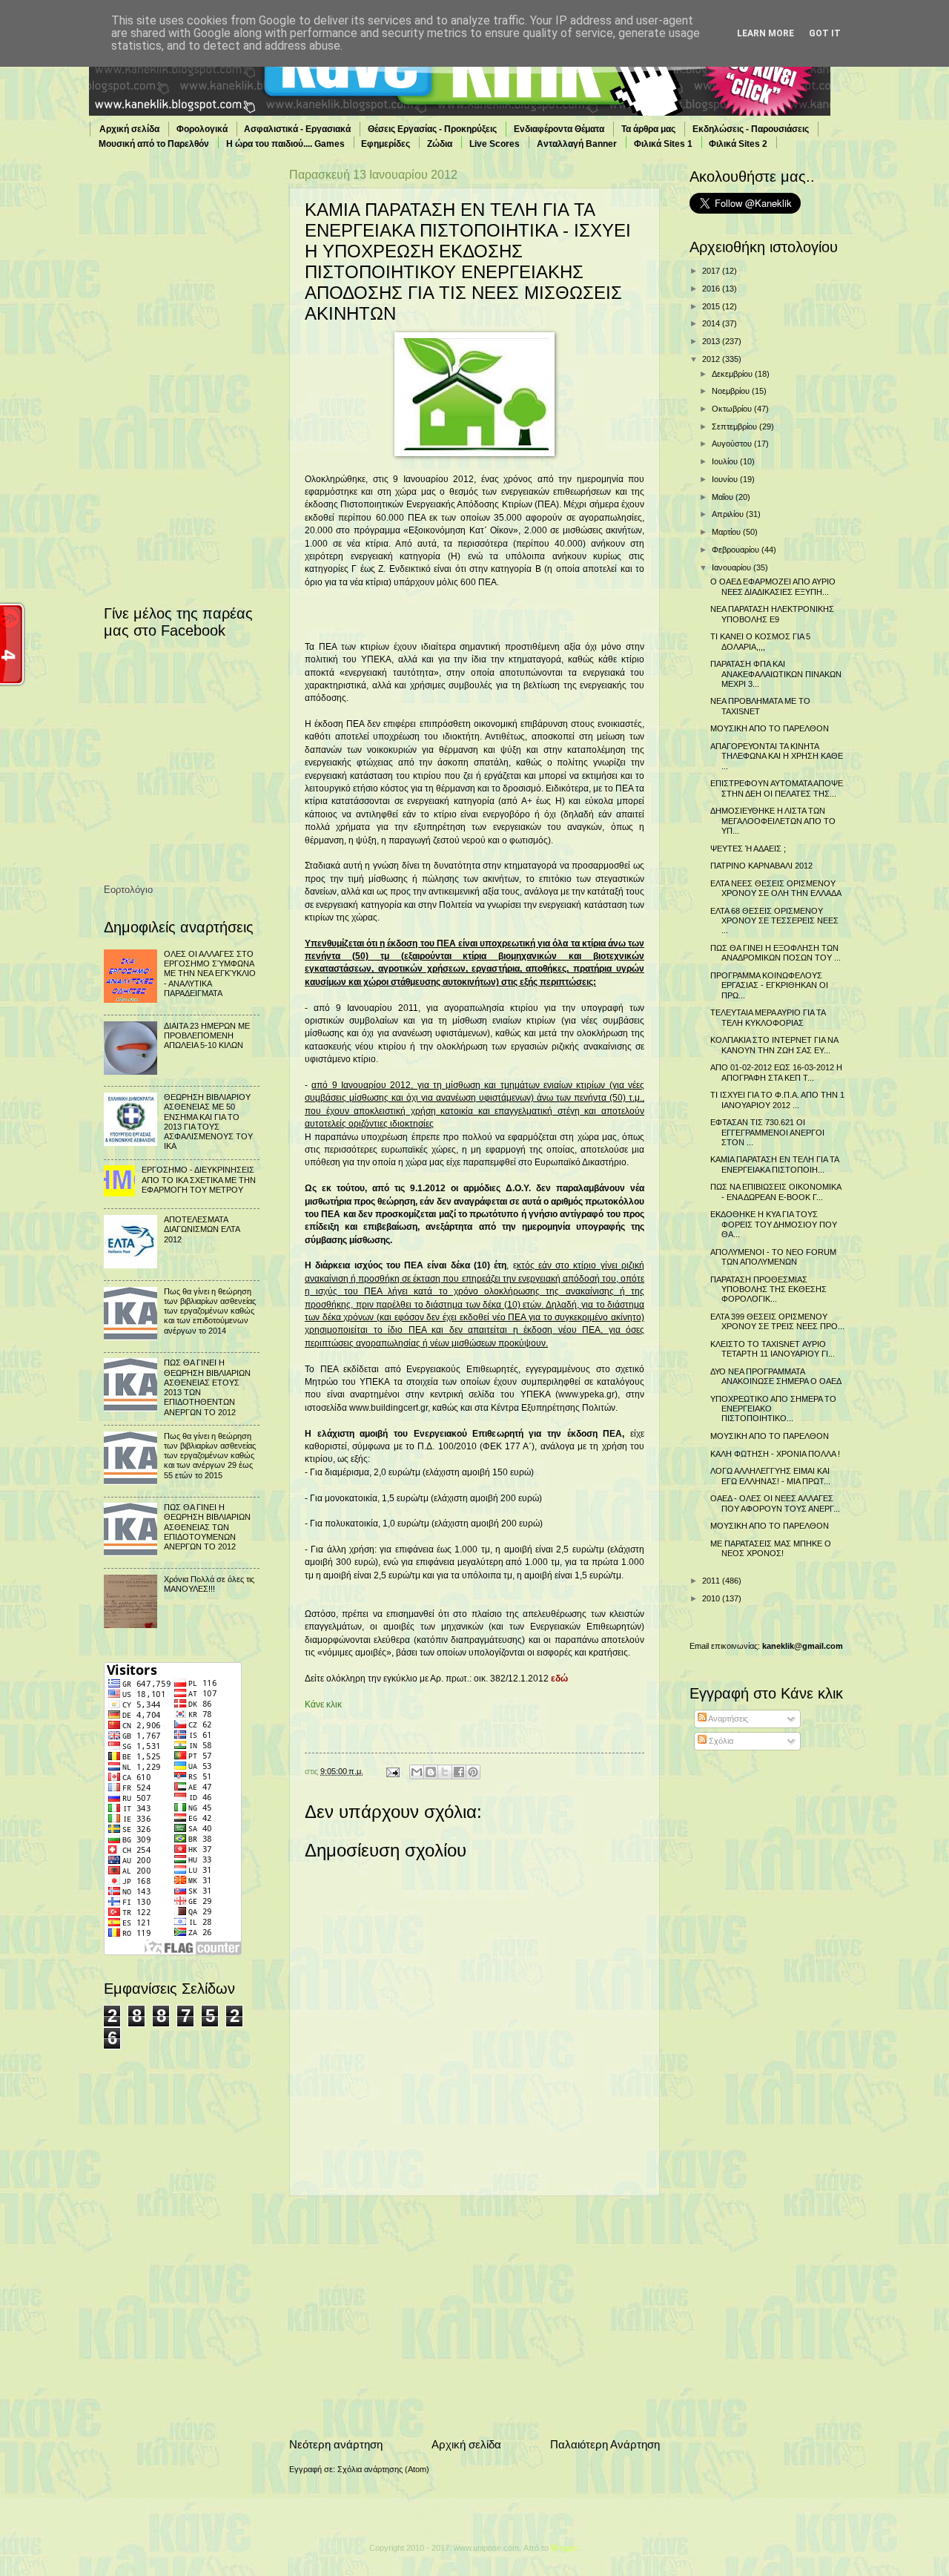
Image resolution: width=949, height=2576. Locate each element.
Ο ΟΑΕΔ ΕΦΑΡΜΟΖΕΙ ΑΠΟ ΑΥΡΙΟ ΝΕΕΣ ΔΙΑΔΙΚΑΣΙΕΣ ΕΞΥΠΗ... (773, 586)
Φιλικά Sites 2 (738, 144)
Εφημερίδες (386, 144)
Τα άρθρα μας (648, 129)
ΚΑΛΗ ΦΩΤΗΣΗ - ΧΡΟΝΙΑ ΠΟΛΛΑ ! (775, 1454)
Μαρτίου (727, 532)
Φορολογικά (202, 129)
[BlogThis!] (431, 1772)
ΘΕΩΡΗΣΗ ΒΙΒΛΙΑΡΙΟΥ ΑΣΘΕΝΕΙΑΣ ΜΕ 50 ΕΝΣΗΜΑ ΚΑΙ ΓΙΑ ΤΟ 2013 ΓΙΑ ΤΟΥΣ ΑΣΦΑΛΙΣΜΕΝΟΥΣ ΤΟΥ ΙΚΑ (208, 1121)
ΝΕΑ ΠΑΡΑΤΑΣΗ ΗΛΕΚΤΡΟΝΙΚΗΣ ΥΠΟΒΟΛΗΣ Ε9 (772, 614)
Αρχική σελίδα (129, 129)
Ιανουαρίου (733, 567)
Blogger (564, 2548)
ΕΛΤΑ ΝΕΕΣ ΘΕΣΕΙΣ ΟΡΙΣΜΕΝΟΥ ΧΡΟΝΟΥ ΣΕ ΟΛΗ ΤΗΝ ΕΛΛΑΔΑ (776, 888)
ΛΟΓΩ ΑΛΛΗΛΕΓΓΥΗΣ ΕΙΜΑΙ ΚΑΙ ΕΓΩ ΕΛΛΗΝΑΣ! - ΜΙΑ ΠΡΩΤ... (770, 1476)
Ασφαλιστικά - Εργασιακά (297, 129)
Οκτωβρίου (733, 409)
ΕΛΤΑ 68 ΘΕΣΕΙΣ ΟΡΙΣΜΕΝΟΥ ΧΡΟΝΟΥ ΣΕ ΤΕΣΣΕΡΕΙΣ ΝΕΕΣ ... (774, 921)
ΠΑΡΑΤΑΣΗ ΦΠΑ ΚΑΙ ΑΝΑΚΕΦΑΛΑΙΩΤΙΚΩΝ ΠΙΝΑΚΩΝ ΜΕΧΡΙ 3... (776, 674)
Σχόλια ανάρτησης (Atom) (383, 2469)
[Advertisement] (474, 2316)
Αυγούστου (733, 444)
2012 (712, 359)
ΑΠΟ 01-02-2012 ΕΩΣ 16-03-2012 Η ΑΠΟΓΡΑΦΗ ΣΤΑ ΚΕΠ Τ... (776, 1072)
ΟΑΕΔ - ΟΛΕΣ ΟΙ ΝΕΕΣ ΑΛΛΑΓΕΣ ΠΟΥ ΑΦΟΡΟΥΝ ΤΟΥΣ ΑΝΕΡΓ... (775, 1503)
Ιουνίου (726, 479)
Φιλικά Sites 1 (663, 144)
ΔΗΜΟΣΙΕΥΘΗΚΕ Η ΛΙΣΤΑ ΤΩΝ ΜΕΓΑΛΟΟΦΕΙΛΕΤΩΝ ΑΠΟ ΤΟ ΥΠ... (773, 821)
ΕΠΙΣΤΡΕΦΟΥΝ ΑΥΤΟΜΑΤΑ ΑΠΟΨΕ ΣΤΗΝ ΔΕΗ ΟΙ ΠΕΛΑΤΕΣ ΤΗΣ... (777, 788)
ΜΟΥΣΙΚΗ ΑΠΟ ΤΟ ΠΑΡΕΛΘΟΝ (770, 728)
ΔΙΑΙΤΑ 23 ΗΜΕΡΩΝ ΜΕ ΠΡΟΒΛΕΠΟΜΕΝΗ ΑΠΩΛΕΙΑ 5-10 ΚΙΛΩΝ (207, 1036)
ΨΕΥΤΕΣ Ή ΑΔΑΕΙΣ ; (748, 849)
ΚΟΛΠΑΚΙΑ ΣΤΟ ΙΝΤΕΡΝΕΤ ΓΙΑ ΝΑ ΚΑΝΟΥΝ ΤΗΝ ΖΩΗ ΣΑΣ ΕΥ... (774, 1045)
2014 (712, 323)
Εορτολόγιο (128, 890)
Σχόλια (720, 1741)
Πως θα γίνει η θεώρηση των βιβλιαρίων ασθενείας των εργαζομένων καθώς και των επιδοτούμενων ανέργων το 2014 (210, 1311)
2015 (712, 306)
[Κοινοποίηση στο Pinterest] (473, 1772)
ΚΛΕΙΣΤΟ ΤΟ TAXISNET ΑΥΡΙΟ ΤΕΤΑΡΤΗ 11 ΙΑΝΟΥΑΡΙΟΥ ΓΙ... (773, 1349)
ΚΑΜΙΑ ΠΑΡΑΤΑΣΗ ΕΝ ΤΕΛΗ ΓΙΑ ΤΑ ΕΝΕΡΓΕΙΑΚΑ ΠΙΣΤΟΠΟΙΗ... (774, 1164)
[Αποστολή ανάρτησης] (392, 1771)
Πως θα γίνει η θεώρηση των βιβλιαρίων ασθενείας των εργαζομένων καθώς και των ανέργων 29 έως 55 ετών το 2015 (210, 1456)
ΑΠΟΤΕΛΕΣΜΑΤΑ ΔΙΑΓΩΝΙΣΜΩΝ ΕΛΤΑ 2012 (202, 1229)
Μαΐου (724, 497)
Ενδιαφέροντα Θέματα (559, 129)
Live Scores (495, 144)
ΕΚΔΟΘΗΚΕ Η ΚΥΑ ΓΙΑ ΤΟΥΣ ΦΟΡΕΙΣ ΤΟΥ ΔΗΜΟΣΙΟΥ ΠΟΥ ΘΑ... (774, 1224)
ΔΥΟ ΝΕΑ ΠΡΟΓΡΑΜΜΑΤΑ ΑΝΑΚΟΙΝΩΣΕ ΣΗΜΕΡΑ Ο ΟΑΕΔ (776, 1376)
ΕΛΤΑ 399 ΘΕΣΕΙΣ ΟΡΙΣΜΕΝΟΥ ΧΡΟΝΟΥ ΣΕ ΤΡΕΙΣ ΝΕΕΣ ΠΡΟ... (777, 1321)
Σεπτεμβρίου (735, 426)
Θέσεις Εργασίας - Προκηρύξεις (432, 129)
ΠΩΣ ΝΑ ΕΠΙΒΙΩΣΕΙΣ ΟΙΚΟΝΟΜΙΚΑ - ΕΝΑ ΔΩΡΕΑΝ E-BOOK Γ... (776, 1192)
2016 (712, 289)
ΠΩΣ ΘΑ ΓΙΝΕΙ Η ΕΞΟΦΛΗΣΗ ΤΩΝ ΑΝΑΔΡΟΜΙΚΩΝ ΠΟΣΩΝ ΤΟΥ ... (776, 953)
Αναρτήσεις (727, 1719)
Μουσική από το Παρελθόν (154, 144)
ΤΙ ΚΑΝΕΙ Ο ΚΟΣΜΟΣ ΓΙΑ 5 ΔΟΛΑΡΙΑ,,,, (760, 641)
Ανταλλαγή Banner (577, 144)
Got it (825, 33)
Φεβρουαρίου (737, 550)
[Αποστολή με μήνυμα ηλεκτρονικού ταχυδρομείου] (417, 1772)
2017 (712, 271)
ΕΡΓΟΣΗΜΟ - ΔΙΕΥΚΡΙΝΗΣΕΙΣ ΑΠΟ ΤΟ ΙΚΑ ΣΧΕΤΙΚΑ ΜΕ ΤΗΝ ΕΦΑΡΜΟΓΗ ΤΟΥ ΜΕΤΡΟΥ (199, 1180)
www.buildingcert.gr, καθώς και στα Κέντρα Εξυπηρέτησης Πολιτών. (485, 1408)
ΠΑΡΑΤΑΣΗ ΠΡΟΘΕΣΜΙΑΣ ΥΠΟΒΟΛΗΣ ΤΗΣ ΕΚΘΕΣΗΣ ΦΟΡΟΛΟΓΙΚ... (768, 1289)
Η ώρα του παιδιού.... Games (285, 144)
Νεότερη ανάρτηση (336, 2444)
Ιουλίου (726, 461)
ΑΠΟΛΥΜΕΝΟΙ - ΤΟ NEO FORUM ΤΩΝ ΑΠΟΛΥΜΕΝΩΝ (773, 1257)
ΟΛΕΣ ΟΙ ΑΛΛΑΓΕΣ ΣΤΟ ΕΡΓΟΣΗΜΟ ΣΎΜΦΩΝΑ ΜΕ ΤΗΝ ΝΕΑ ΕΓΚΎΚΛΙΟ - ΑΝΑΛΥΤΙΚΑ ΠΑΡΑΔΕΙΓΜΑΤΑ (210, 974)
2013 (712, 341)
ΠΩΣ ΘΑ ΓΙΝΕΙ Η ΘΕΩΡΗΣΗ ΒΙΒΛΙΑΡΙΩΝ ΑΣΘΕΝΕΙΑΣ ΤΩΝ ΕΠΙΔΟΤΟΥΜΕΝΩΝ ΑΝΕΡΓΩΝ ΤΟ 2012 (207, 1527)
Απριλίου (729, 514)
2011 (712, 1581)
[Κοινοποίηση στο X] (445, 1772)
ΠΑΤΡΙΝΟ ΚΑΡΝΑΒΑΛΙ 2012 (761, 866)
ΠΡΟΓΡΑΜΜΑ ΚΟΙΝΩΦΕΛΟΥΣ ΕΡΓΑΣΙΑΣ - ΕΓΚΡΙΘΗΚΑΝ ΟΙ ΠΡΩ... (769, 985)
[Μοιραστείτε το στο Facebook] (459, 1772)
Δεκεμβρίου (733, 374)
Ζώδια (440, 144)
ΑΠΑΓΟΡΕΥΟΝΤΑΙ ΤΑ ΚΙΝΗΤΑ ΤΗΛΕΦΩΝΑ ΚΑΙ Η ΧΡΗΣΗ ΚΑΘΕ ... (777, 756)
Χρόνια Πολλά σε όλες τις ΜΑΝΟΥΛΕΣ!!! (209, 1584)
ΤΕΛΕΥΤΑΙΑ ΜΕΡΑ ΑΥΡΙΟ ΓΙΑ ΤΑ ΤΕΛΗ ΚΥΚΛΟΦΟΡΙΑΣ (768, 1017)
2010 (712, 1598)
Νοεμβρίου (732, 391)
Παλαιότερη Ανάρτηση (605, 2444)
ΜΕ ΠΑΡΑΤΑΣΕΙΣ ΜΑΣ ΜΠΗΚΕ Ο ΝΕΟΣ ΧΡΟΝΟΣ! (771, 1548)
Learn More (766, 33)
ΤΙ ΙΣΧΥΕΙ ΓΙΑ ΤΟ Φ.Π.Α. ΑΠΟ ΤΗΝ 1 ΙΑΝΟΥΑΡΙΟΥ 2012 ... (777, 1100)
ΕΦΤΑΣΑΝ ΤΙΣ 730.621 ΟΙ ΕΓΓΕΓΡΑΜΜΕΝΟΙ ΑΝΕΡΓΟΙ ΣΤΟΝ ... (767, 1132)
